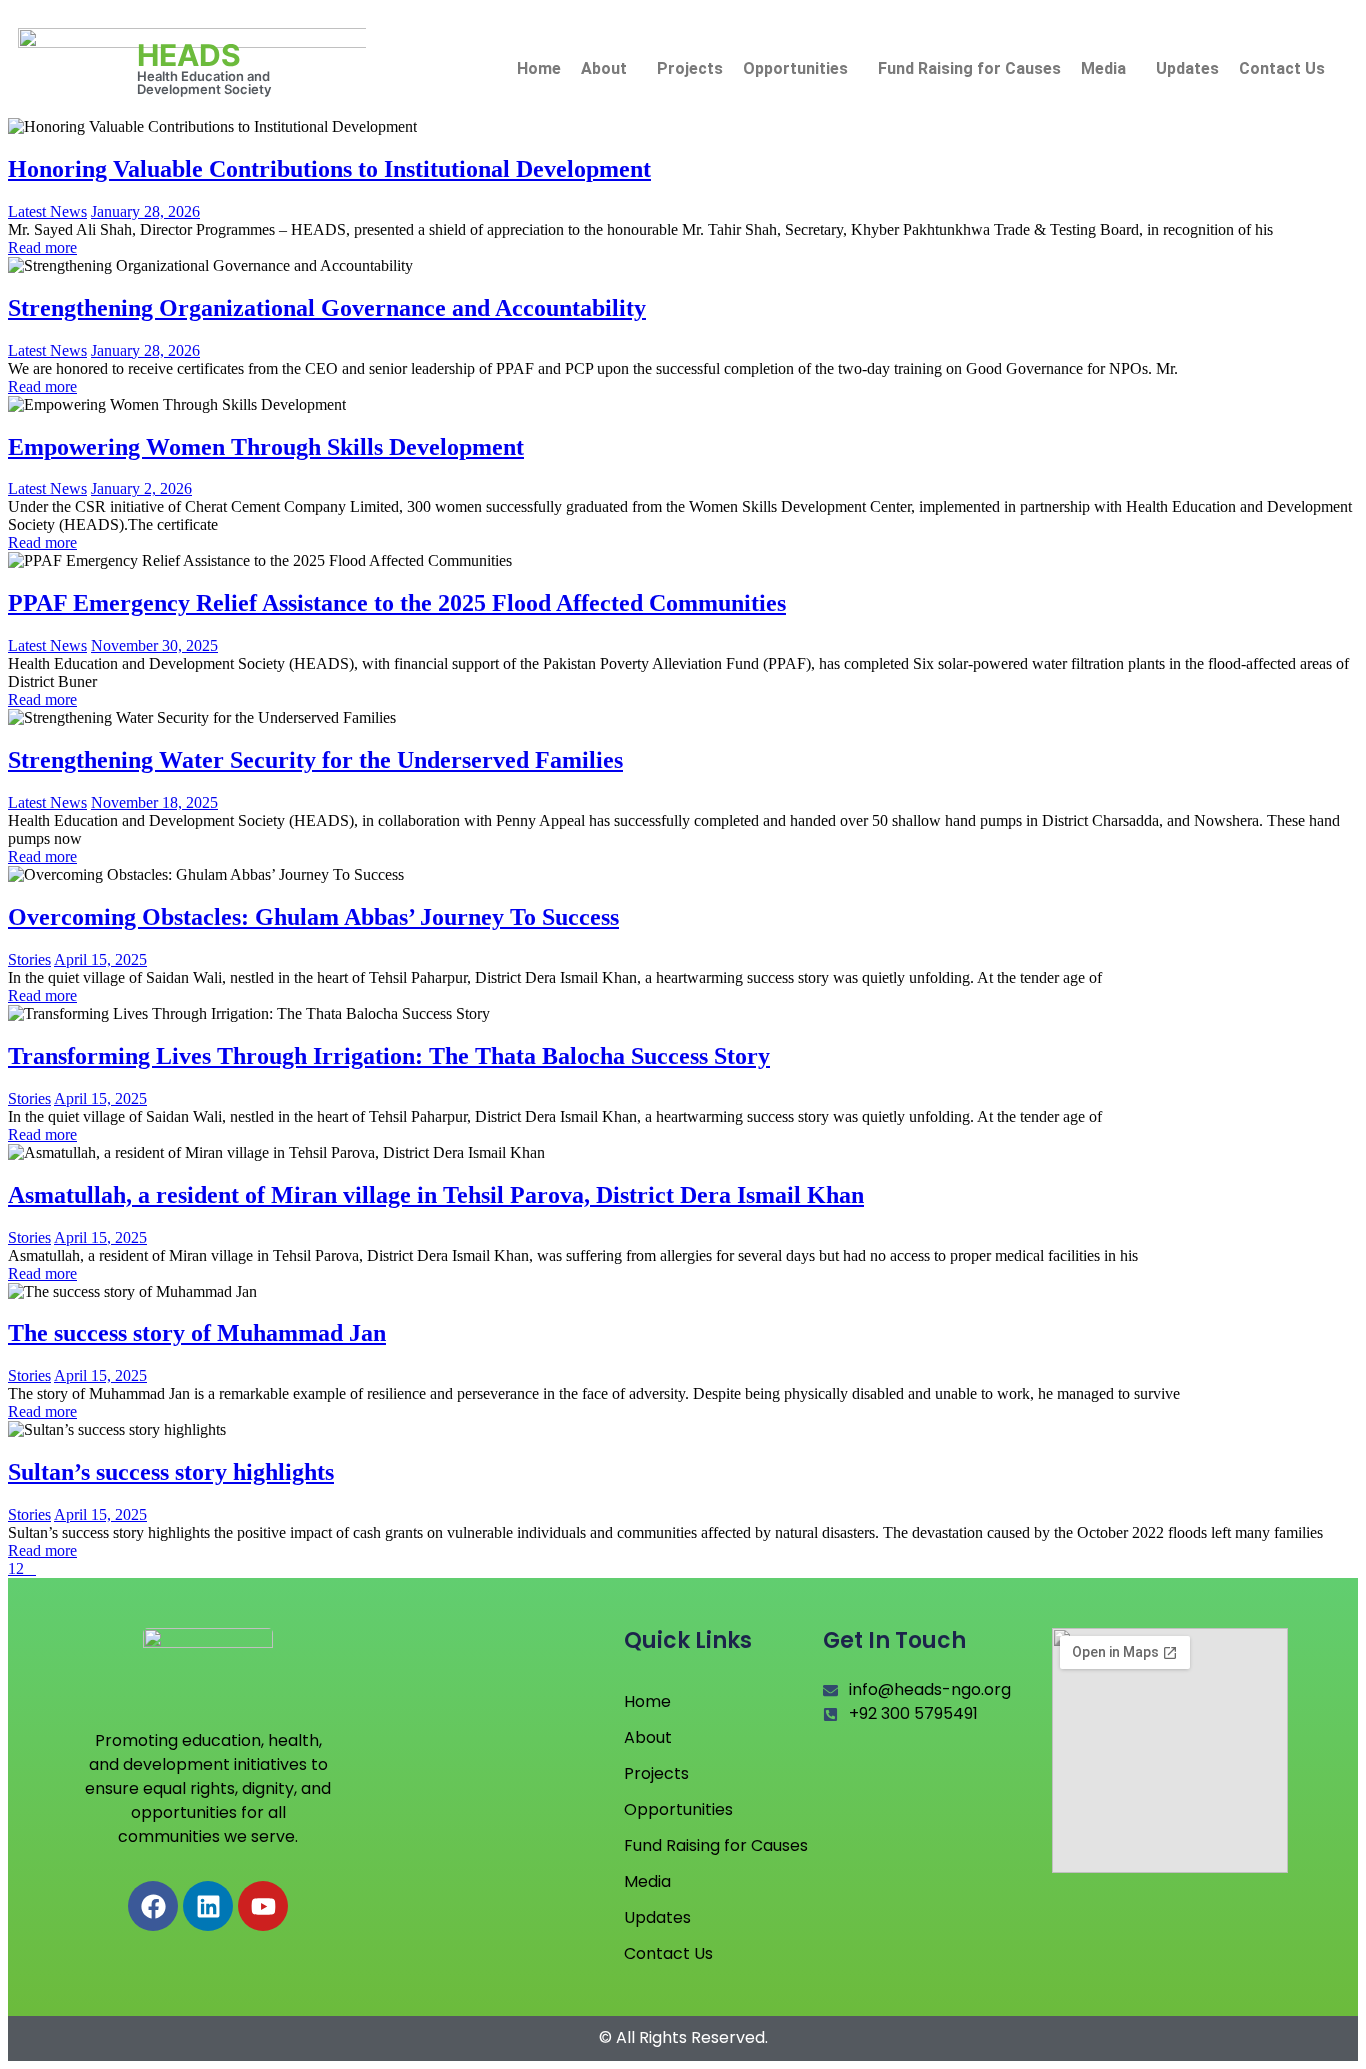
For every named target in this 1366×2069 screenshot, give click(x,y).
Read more (42, 247)
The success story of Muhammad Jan (197, 1333)
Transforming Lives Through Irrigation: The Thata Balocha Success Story (389, 1056)
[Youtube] (263, 1906)
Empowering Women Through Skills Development (266, 447)
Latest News (47, 211)
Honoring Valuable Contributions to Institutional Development (329, 169)
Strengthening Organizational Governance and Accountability (327, 308)
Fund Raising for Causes (969, 69)
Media (1103, 69)
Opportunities (795, 69)
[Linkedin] (208, 1906)
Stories (29, 959)
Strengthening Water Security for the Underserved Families (315, 760)
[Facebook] (153, 1906)
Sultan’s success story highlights (171, 1472)
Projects (690, 69)
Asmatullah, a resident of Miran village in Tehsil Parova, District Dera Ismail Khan (436, 1195)
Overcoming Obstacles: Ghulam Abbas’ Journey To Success (313, 917)
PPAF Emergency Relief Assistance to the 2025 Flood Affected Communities (397, 603)
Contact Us (1282, 69)
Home (539, 69)
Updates (1187, 69)
